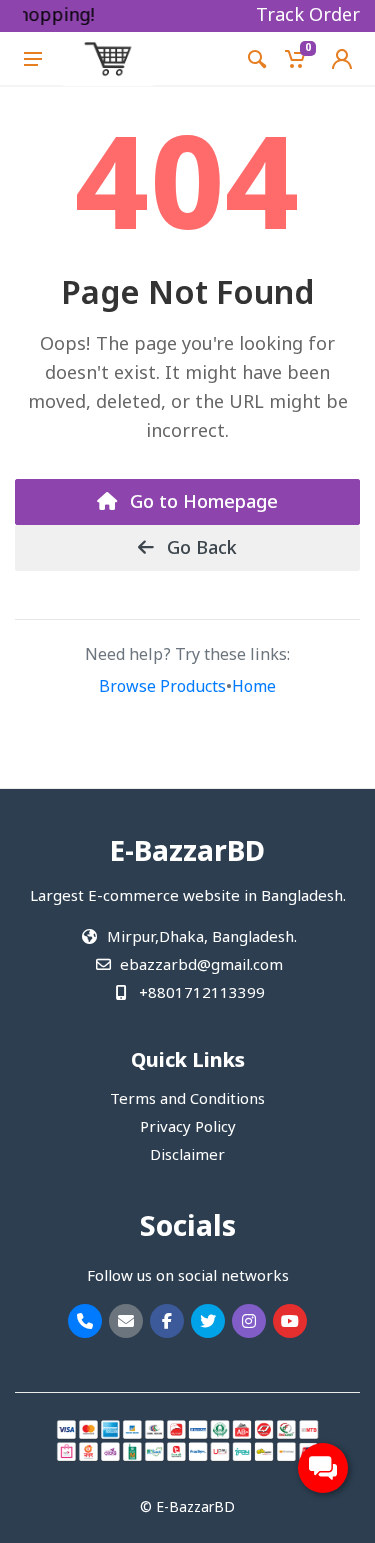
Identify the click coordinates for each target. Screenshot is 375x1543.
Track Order (308, 16)
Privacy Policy (188, 1128)
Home (254, 688)
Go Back (199, 549)
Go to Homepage (201, 503)
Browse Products (162, 688)
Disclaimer (187, 1156)
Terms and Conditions (187, 1100)
